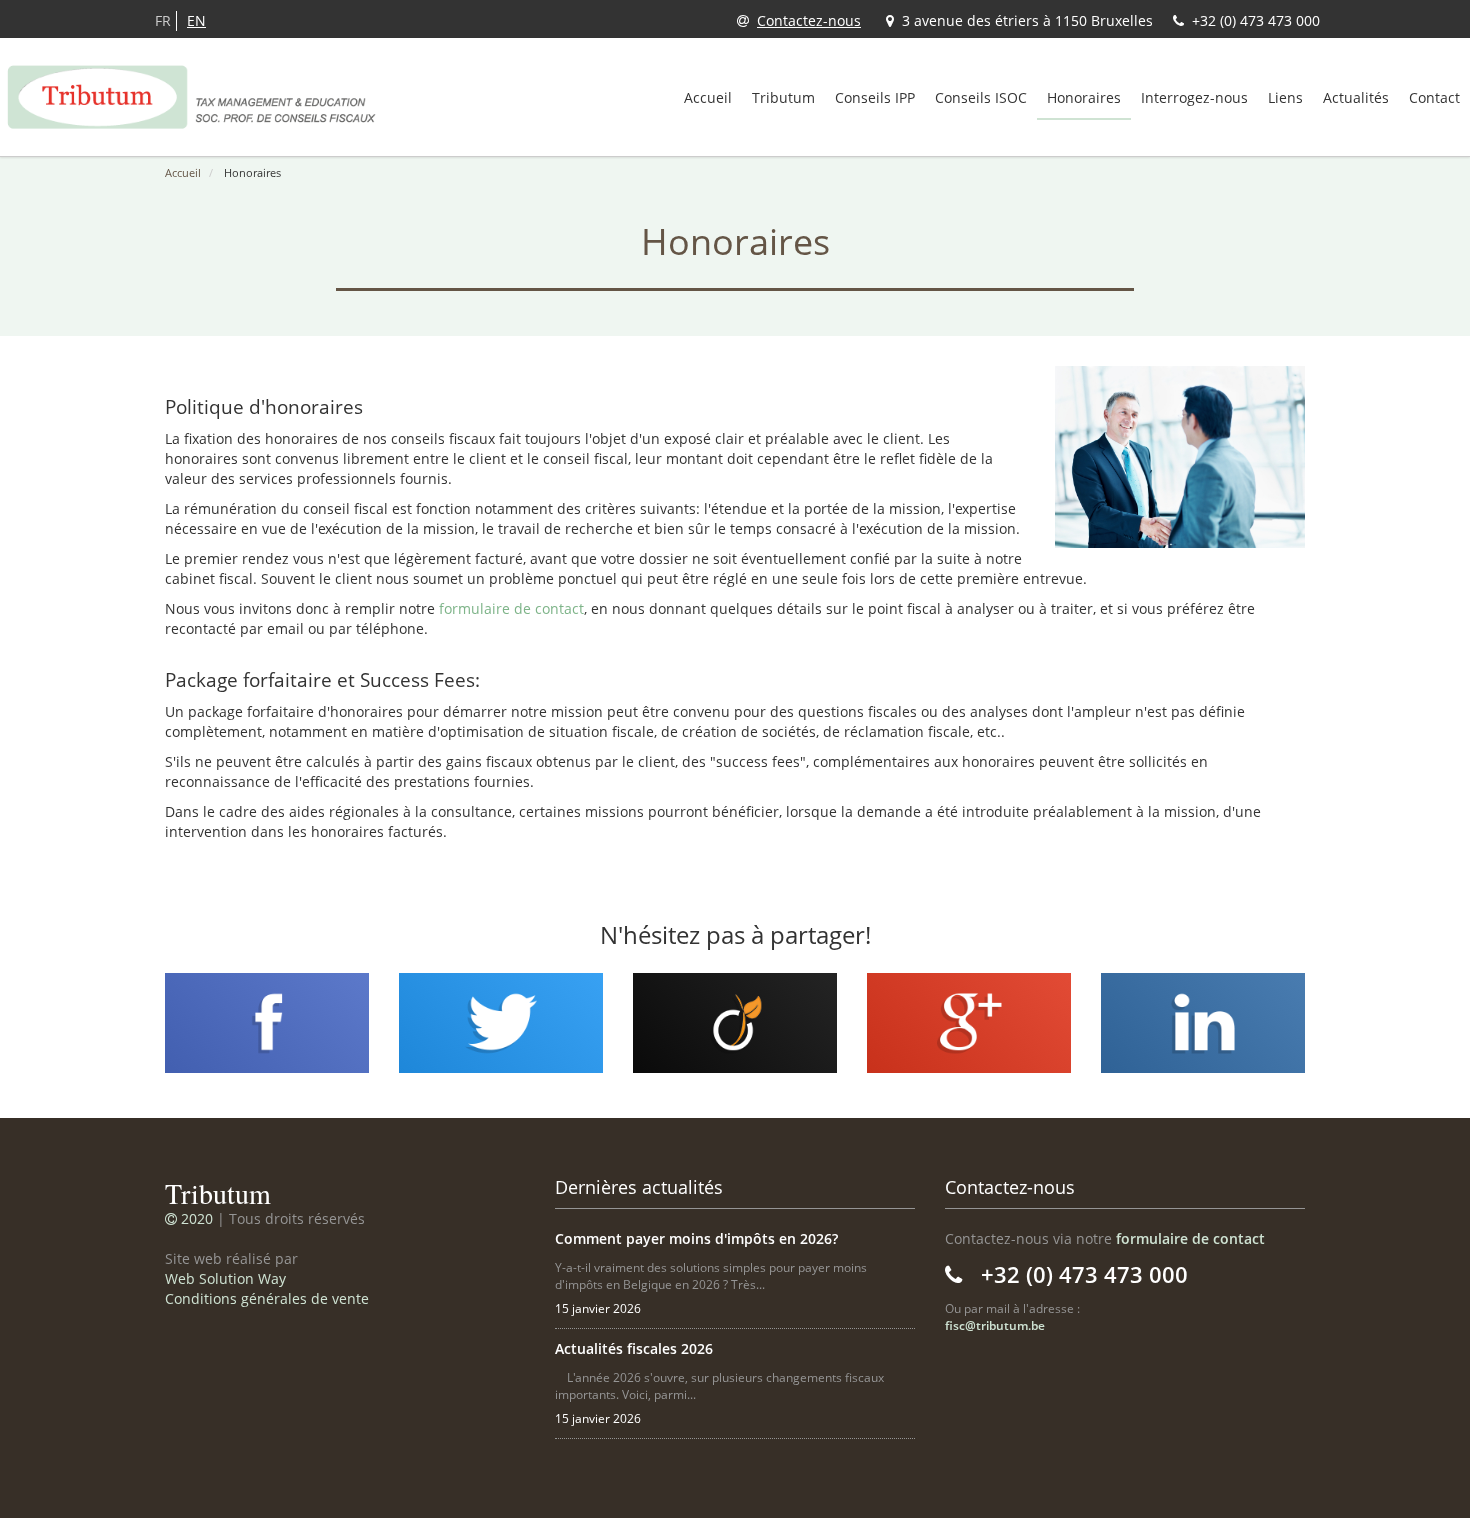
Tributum (783, 97)
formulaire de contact (511, 608)
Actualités (1356, 97)
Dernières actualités (639, 1187)
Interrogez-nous (1194, 97)
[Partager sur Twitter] (501, 1022)
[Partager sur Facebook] (267, 1022)
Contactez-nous (809, 20)
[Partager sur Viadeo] (735, 1022)
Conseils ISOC (981, 97)
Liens (1285, 97)
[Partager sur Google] (969, 1022)
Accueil (708, 97)
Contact (1434, 97)
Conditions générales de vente (267, 1298)
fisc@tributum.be (995, 1325)
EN (196, 20)
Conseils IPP (875, 97)
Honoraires (1084, 97)
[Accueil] (192, 97)
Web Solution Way (225, 1278)
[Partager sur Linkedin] (1203, 1022)
